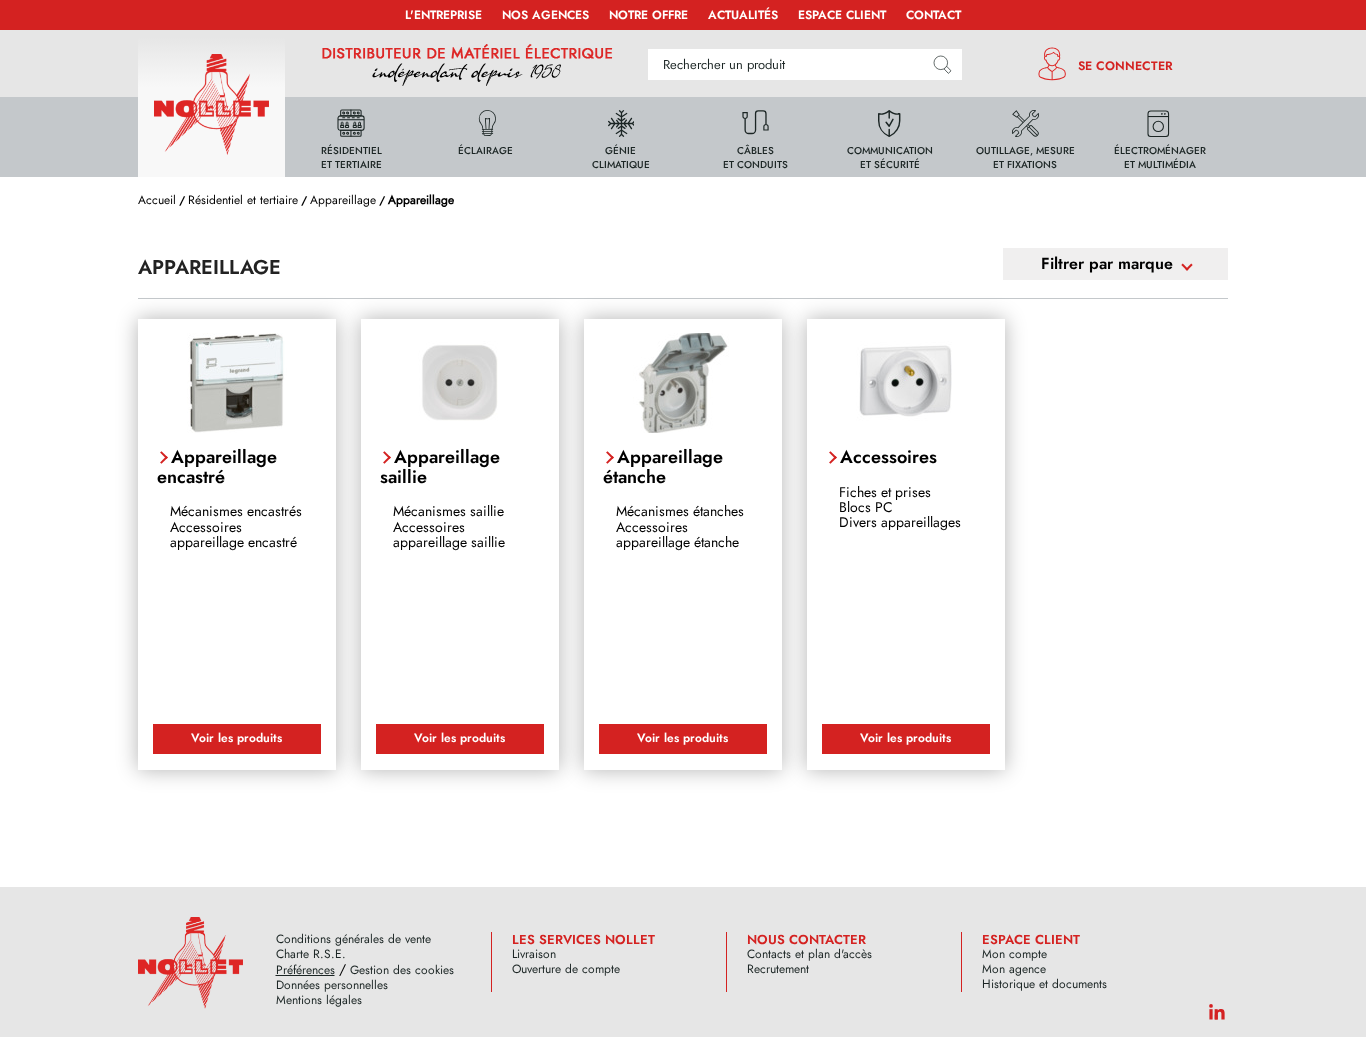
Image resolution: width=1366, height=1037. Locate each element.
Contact (933, 15)
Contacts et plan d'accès (809, 954)
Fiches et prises (885, 492)
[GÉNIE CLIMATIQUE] (621, 135)
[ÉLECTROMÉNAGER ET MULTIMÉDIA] (1160, 135)
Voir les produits (236, 738)
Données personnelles (332, 985)
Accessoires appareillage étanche (677, 534)
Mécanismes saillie (448, 511)
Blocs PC (866, 507)
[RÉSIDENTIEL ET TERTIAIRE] (351, 135)
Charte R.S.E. (311, 954)
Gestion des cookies (402, 970)
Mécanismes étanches (680, 511)
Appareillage (343, 200)
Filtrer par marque (1107, 263)
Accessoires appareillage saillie (449, 534)
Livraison (534, 954)
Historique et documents (1044, 984)
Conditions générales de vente (353, 939)
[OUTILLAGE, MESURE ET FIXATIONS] (1025, 135)
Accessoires (888, 457)
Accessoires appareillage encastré (233, 534)
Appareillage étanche (663, 467)
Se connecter (1125, 66)
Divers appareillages (900, 522)
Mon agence (1014, 969)
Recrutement (778, 969)
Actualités (743, 15)
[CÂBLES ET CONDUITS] (756, 135)
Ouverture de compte (566, 969)
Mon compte (1014, 954)
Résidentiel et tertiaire (243, 200)
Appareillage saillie (440, 467)
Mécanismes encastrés (236, 511)
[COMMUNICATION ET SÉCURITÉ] (890, 135)
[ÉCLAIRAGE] (486, 135)
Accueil (157, 200)
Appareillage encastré (217, 467)
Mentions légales (319, 1000)
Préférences (305, 970)
